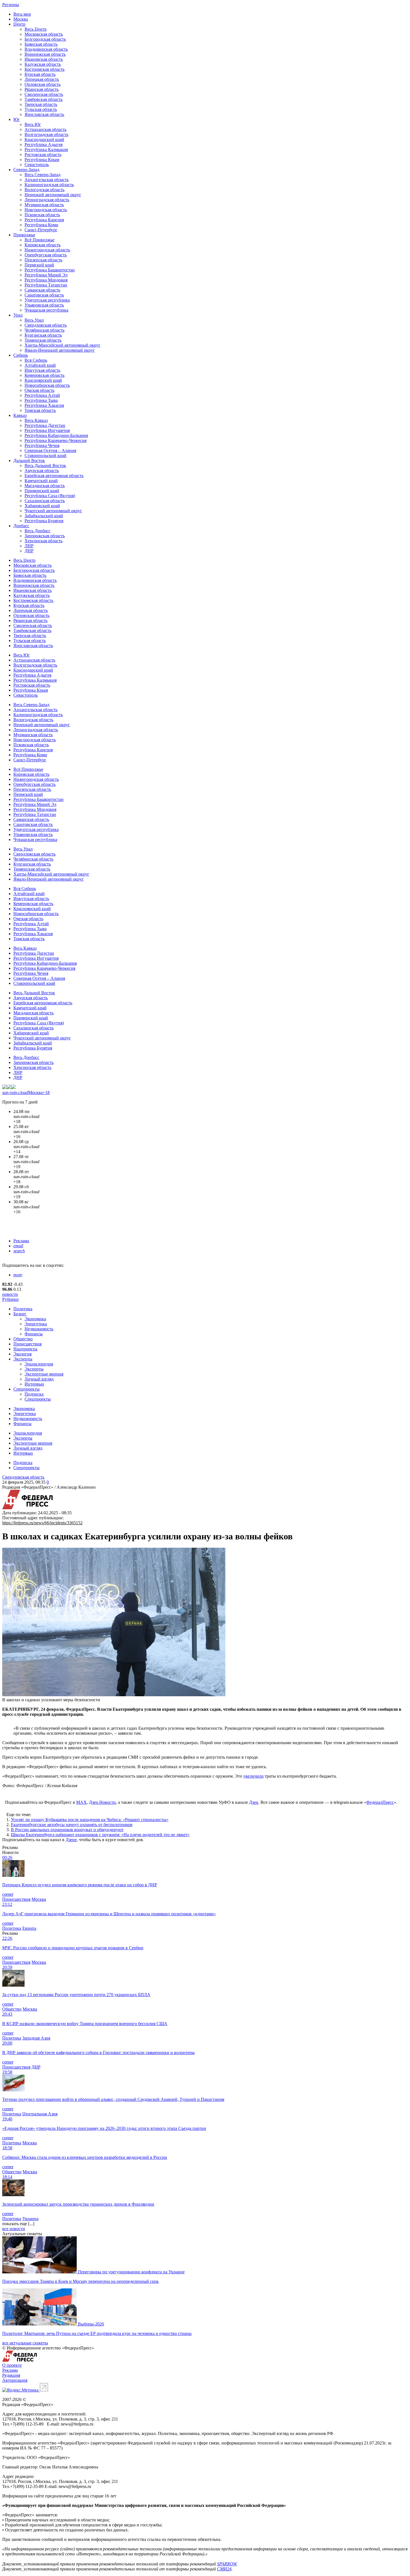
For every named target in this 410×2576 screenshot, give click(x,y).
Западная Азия (36, 2038)
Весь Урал (34, 320)
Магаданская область (45, 486)
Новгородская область (46, 210)
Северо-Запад (26, 170)
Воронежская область (45, 54)
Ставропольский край (45, 455)
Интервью (34, 1384)
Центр (19, 24)
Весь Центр (36, 29)
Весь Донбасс (38, 531)
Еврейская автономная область (54, 476)
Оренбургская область (46, 255)
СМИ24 (224, 2569)
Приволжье (24, 235)
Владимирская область (46, 49)
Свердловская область (46, 325)
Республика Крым (42, 160)
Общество (23, 1339)
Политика (23, 1309)
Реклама (21, 1241)
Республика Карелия (44, 220)
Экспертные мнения (44, 1374)
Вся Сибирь (36, 360)
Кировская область (43, 245)
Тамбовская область (44, 99)
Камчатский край (41, 481)
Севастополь (37, 165)
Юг (17, 119)
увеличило (253, 1776)
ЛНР (29, 546)
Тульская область (41, 109)
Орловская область (43, 84)
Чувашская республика (46, 310)
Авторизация (15, 2380)
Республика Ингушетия (47, 430)
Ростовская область (43, 155)
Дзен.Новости (102, 1802)
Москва (21, 19)
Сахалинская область (45, 501)
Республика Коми (41, 225)
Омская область (39, 390)
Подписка (34, 1394)
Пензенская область (43, 260)
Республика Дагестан (45, 425)
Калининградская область (49, 185)
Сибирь (21, 355)
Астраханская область (45, 129)
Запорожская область (45, 536)
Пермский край (39, 265)
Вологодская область (44, 190)
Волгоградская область (46, 134)
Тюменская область (43, 340)
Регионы (11, 5)
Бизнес (20, 1314)
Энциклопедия (39, 1364)
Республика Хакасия (44, 405)
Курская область (40, 74)
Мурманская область (44, 205)
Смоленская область (44, 94)
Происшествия (27, 1344)
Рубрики (10, 1299)
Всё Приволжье (39, 240)
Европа (29, 1928)
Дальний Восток (29, 460)
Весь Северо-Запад (43, 175)
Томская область (40, 410)
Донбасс (21, 526)
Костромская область (44, 69)
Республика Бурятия (44, 521)
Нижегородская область (47, 250)
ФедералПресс (380, 1802)
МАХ (81, 1802)
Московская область (44, 34)
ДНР (29, 551)
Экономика (35, 1319)
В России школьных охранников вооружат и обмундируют (67, 1830)
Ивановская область (44, 59)
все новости (14, 2229)
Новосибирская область (47, 385)
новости (10, 1294)
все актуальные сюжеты (25, 2343)
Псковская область (42, 215)
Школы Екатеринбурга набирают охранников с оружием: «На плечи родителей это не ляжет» (100, 1835)
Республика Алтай (42, 395)
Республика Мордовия (46, 280)
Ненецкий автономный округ (53, 195)
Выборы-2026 (91, 2324)
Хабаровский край (42, 506)
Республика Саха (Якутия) (50, 496)
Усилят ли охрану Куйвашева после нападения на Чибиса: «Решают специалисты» (90, 1820)
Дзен (254, 1802)
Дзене (71, 1840)
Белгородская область (45, 39)
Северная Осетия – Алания (50, 450)
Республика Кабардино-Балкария (56, 435)
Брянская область (41, 44)
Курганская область (43, 335)
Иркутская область (42, 370)
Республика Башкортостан (50, 270)
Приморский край (42, 491)
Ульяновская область (44, 305)
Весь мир (22, 14)
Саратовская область (44, 295)
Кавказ (20, 415)
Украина (30, 2219)
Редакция (11, 2375)
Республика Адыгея (44, 144)
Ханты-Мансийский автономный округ (62, 345)
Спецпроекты (26, 1389)
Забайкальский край (44, 516)
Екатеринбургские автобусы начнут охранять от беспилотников (72, 1825)
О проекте (12, 2365)
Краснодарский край (44, 139)
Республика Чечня (42, 445)
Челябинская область (44, 330)
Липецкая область (42, 79)
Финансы (34, 1334)
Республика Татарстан (46, 285)
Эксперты (23, 1359)
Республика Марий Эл (46, 275)
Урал (18, 315)
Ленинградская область (47, 200)
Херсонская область (44, 541)
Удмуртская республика (47, 300)
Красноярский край (43, 380)
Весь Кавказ (36, 420)
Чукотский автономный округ (53, 511)
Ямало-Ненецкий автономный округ (60, 350)
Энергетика (36, 1324)
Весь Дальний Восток (45, 466)
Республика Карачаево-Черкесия (56, 440)
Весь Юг (33, 124)
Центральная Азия (40, 2114)
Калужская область (43, 64)
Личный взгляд (39, 1379)
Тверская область (41, 104)
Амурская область (42, 471)
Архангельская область (47, 180)
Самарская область (42, 290)
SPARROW (227, 2564)
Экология (22, 1354)
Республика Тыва (41, 400)
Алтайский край (40, 365)
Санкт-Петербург (41, 230)
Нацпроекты (25, 1349)
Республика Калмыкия (46, 150)
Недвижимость (39, 1329)
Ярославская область (44, 114)
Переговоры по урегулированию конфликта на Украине (131, 2272)
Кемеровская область (44, 375)
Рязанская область (42, 89)
